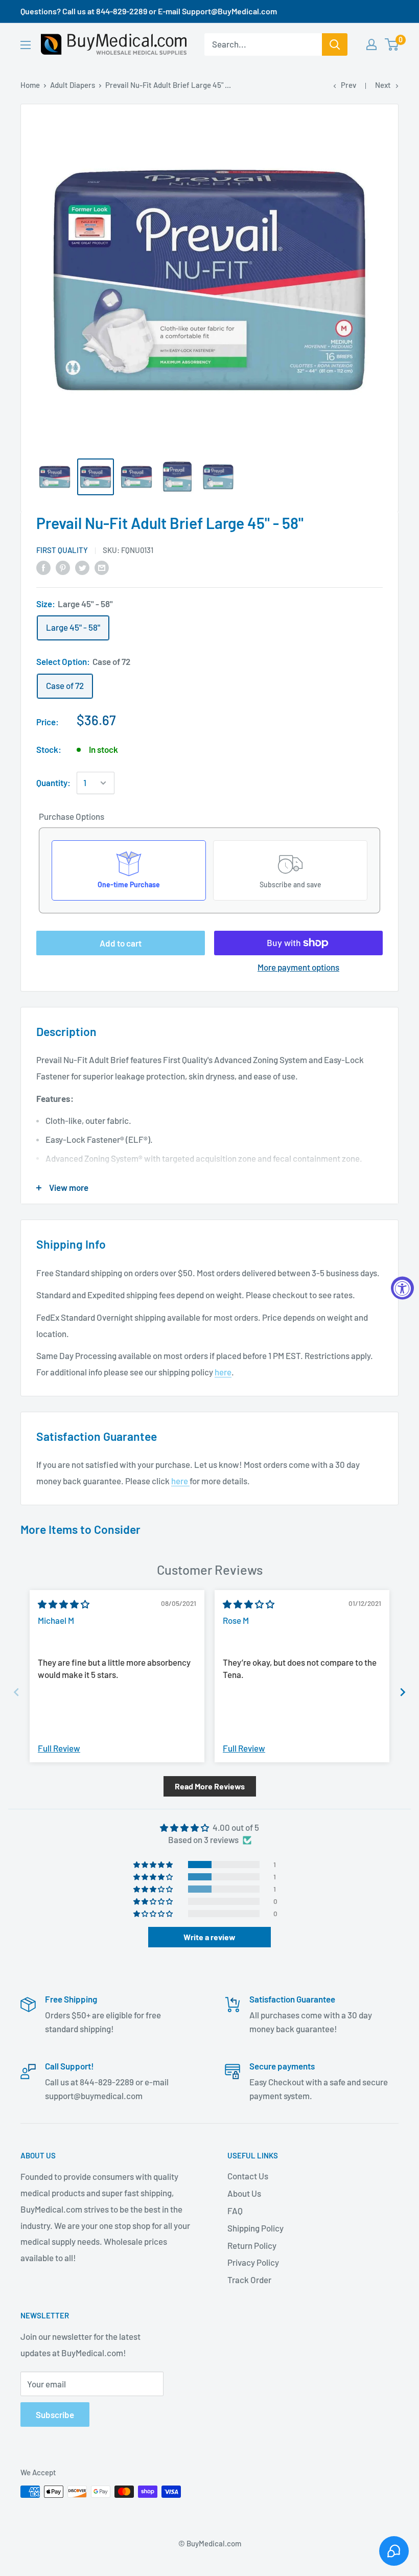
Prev (348, 85)
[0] (392, 44)
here (223, 1372)
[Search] (335, 44)
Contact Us (248, 2176)
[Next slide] (403, 1692)
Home (30, 85)
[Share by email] (102, 567)
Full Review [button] (59, 1748)
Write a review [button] (209, 1937)
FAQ (235, 2211)
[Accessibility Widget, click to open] (402, 1288)
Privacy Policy (253, 2262)
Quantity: (53, 783)
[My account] (371, 44)
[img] (64, 1604)
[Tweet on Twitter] (82, 567)
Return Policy (252, 2245)
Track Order (249, 2280)
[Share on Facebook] (43, 567)
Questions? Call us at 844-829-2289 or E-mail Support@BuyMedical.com (149, 11)
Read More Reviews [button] (210, 1786)
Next (383, 85)
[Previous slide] (16, 1692)
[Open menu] (26, 45)
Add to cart (121, 943)
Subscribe (55, 2414)
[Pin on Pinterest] (63, 567)
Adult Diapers (73, 85)
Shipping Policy (255, 2228)
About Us (244, 2193)
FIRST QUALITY (62, 550)
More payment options (298, 967)
